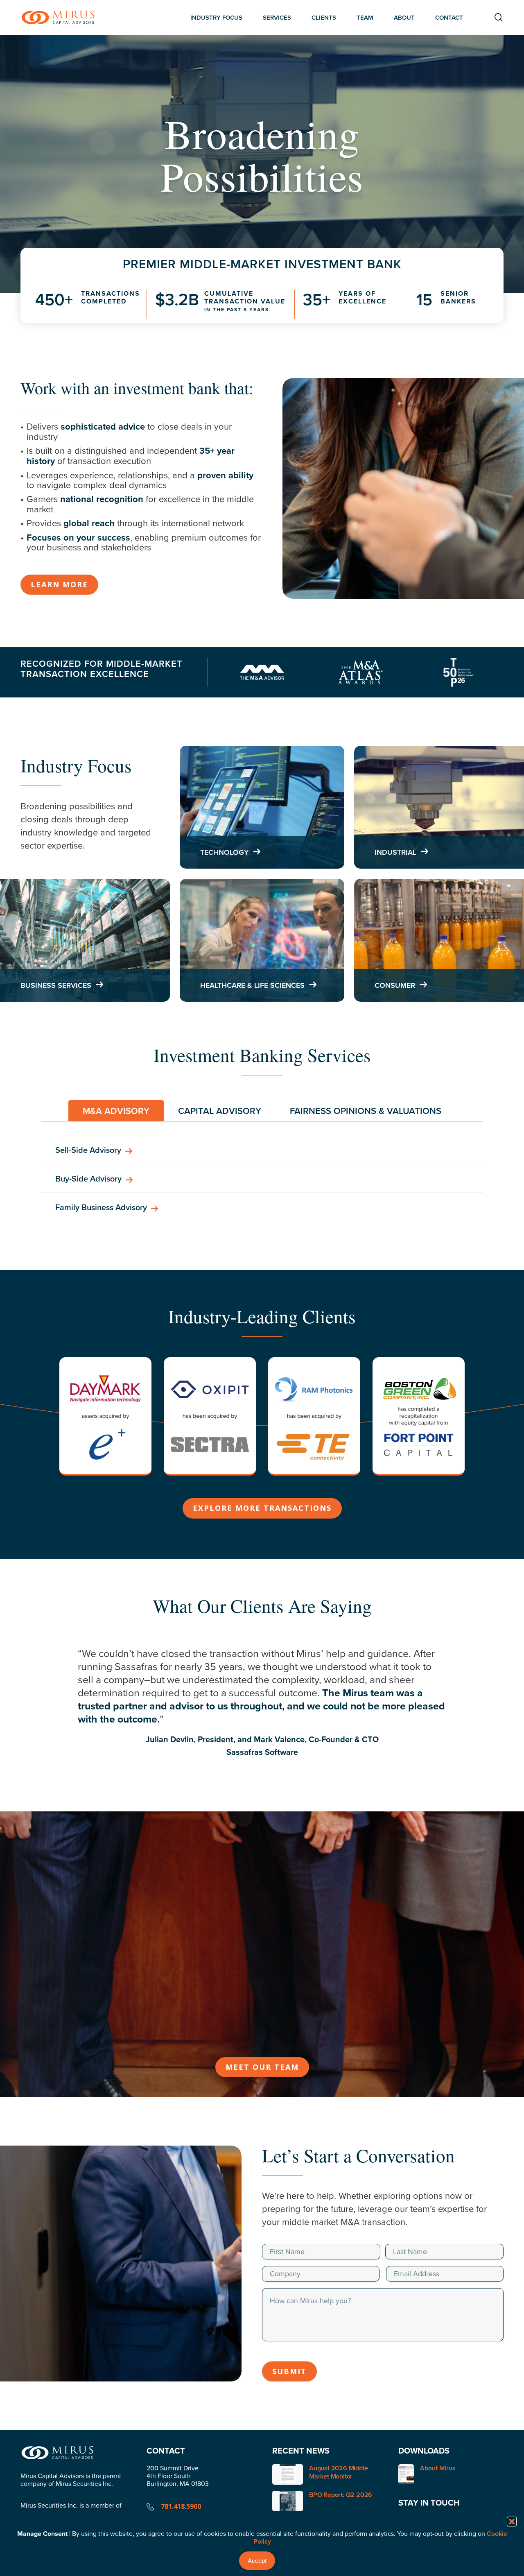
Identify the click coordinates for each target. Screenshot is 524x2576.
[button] (512, 2522)
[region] (262, 1711)
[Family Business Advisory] (262, 1207)
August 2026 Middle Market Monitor (338, 2472)
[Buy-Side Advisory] (262, 1179)
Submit (289, 2371)
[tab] (116, 1111)
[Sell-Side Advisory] (262, 1150)
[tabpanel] (262, 1179)
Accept (257, 2561)
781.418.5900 (181, 2506)
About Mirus (438, 2468)
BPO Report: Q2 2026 (341, 2495)
